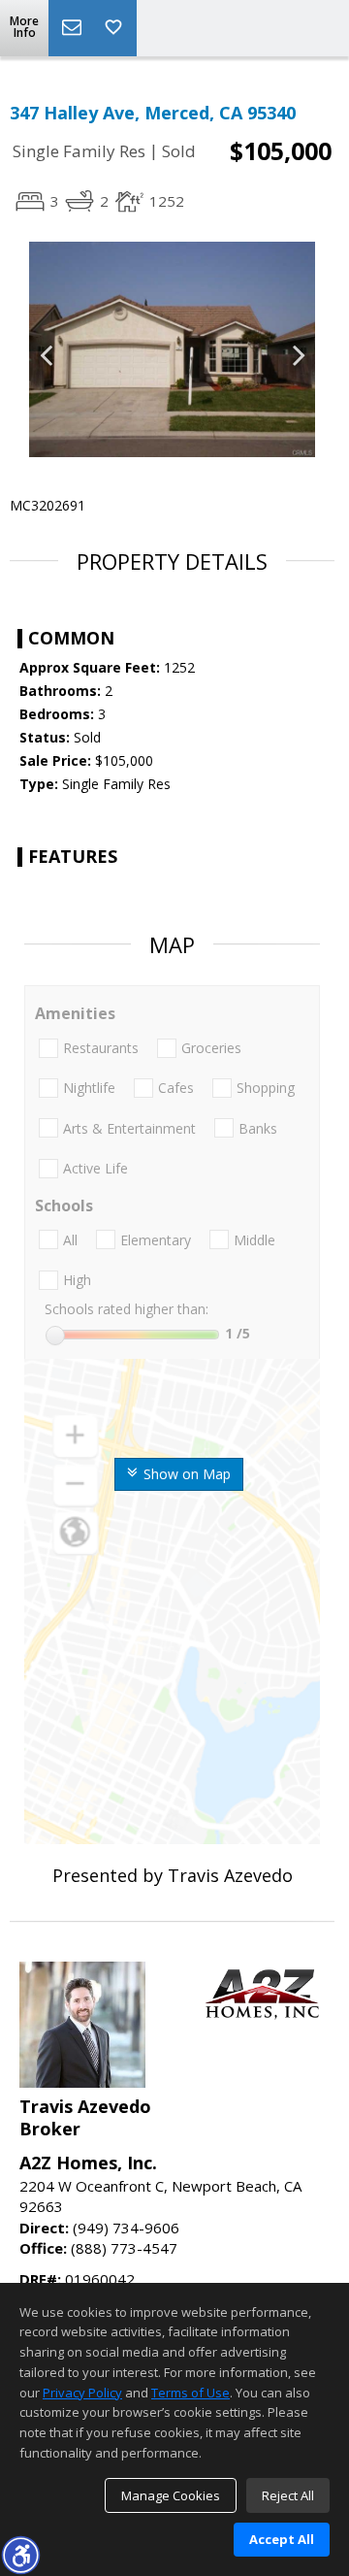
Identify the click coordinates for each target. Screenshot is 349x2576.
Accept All (282, 2539)
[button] (20, 2555)
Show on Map (185, 1474)
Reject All (288, 2495)
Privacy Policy (82, 2393)
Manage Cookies (171, 2495)
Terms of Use (190, 2393)
